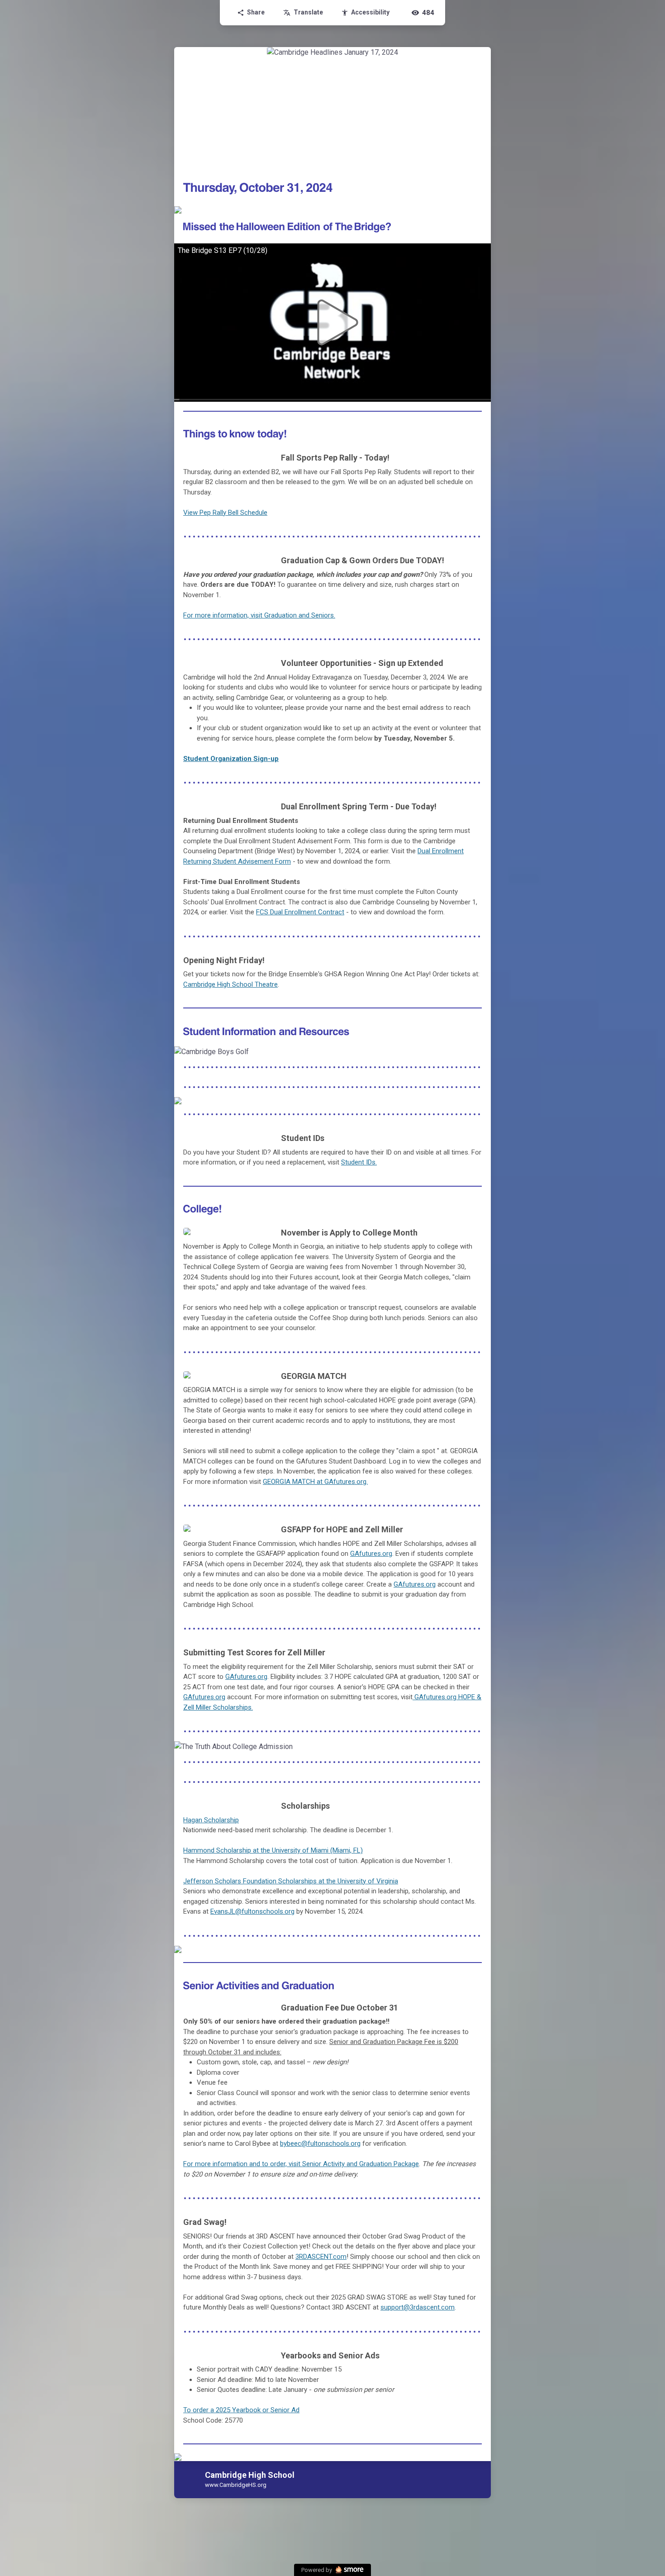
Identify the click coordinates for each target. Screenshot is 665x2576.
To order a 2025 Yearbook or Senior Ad (241, 2410)
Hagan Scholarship (211, 1820)
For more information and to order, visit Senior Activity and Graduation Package (301, 2164)
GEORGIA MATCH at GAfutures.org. (315, 1482)
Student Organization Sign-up (231, 759)
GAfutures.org (371, 1554)
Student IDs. (359, 1162)
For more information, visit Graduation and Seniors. (259, 615)
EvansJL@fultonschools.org (252, 1911)
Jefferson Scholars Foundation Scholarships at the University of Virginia (291, 1881)
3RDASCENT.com (321, 2257)
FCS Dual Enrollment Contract (300, 912)
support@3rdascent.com (418, 2307)
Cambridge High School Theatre (230, 984)
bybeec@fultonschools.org (320, 2143)
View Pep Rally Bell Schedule (225, 513)
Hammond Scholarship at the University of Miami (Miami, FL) (273, 1850)
